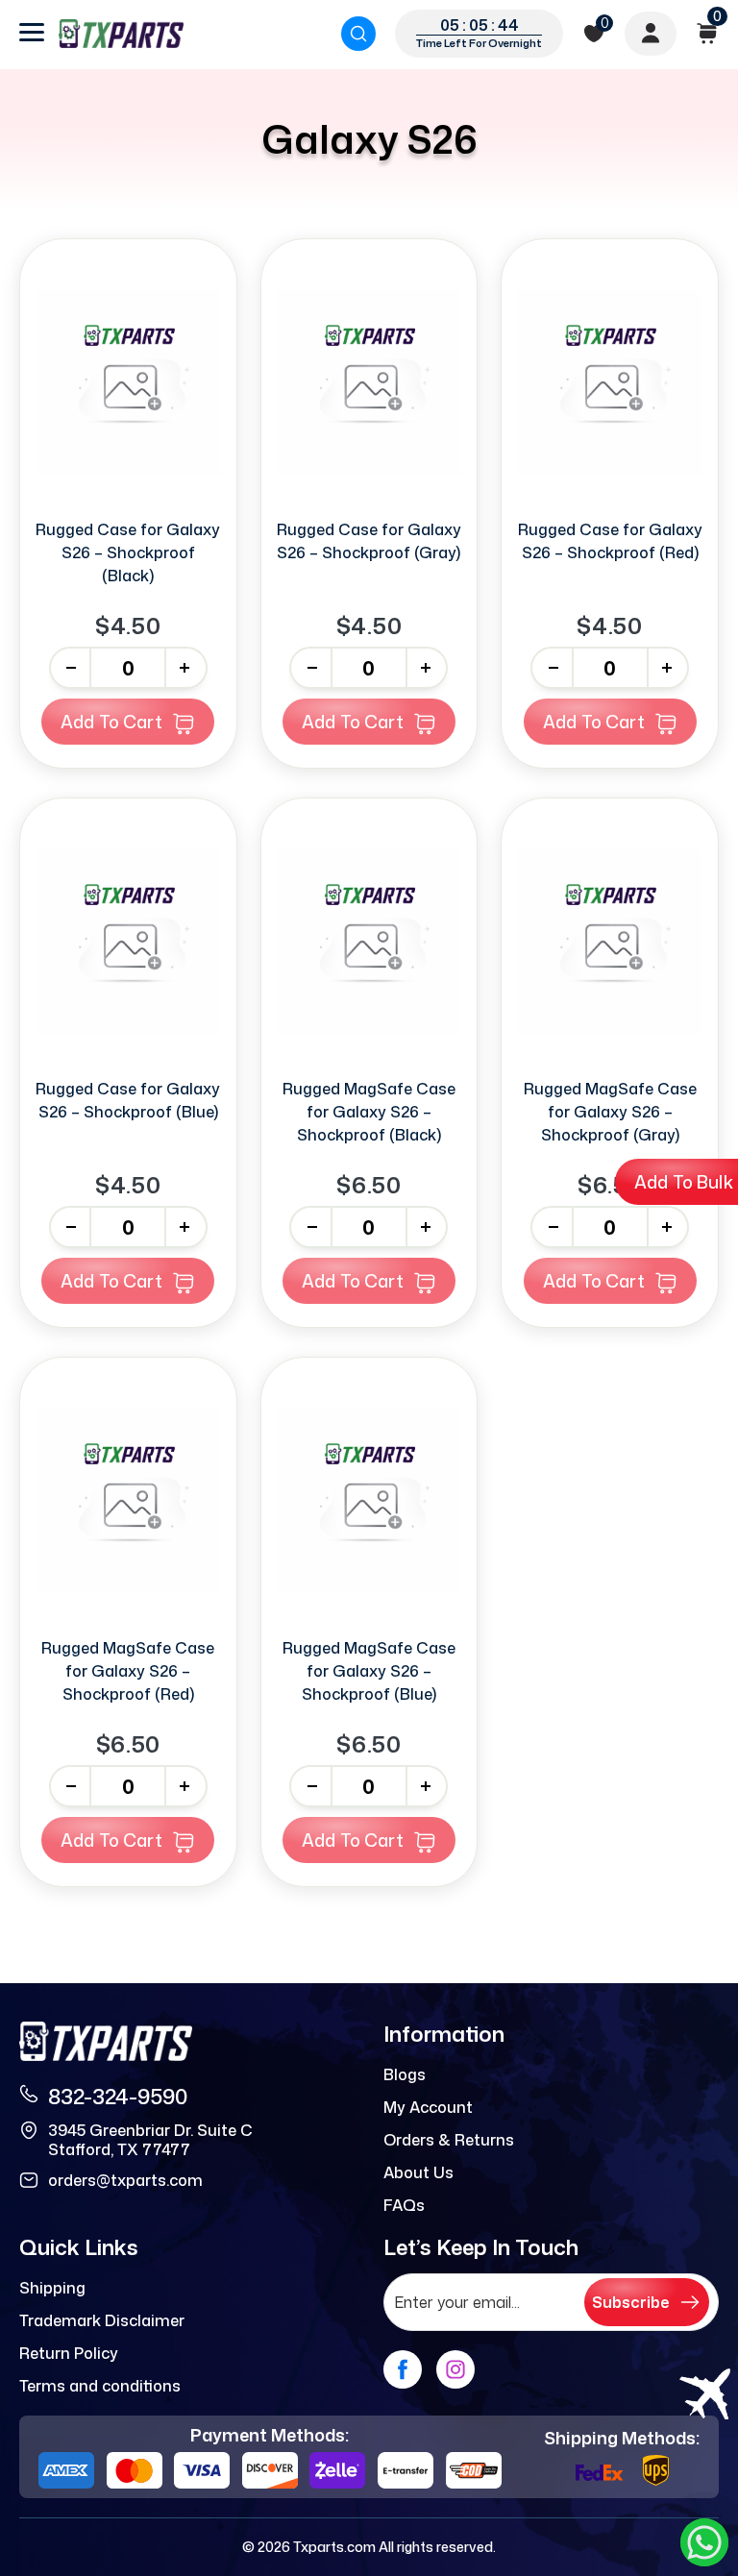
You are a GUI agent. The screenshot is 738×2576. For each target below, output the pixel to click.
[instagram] (455, 2369)
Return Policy (69, 2353)
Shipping (52, 2288)
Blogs (405, 2074)
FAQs (404, 2205)
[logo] (121, 34)
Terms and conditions (100, 2386)
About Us (418, 2172)
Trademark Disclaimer (102, 2320)
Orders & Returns (449, 2140)
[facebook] (403, 2369)
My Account (428, 2107)
